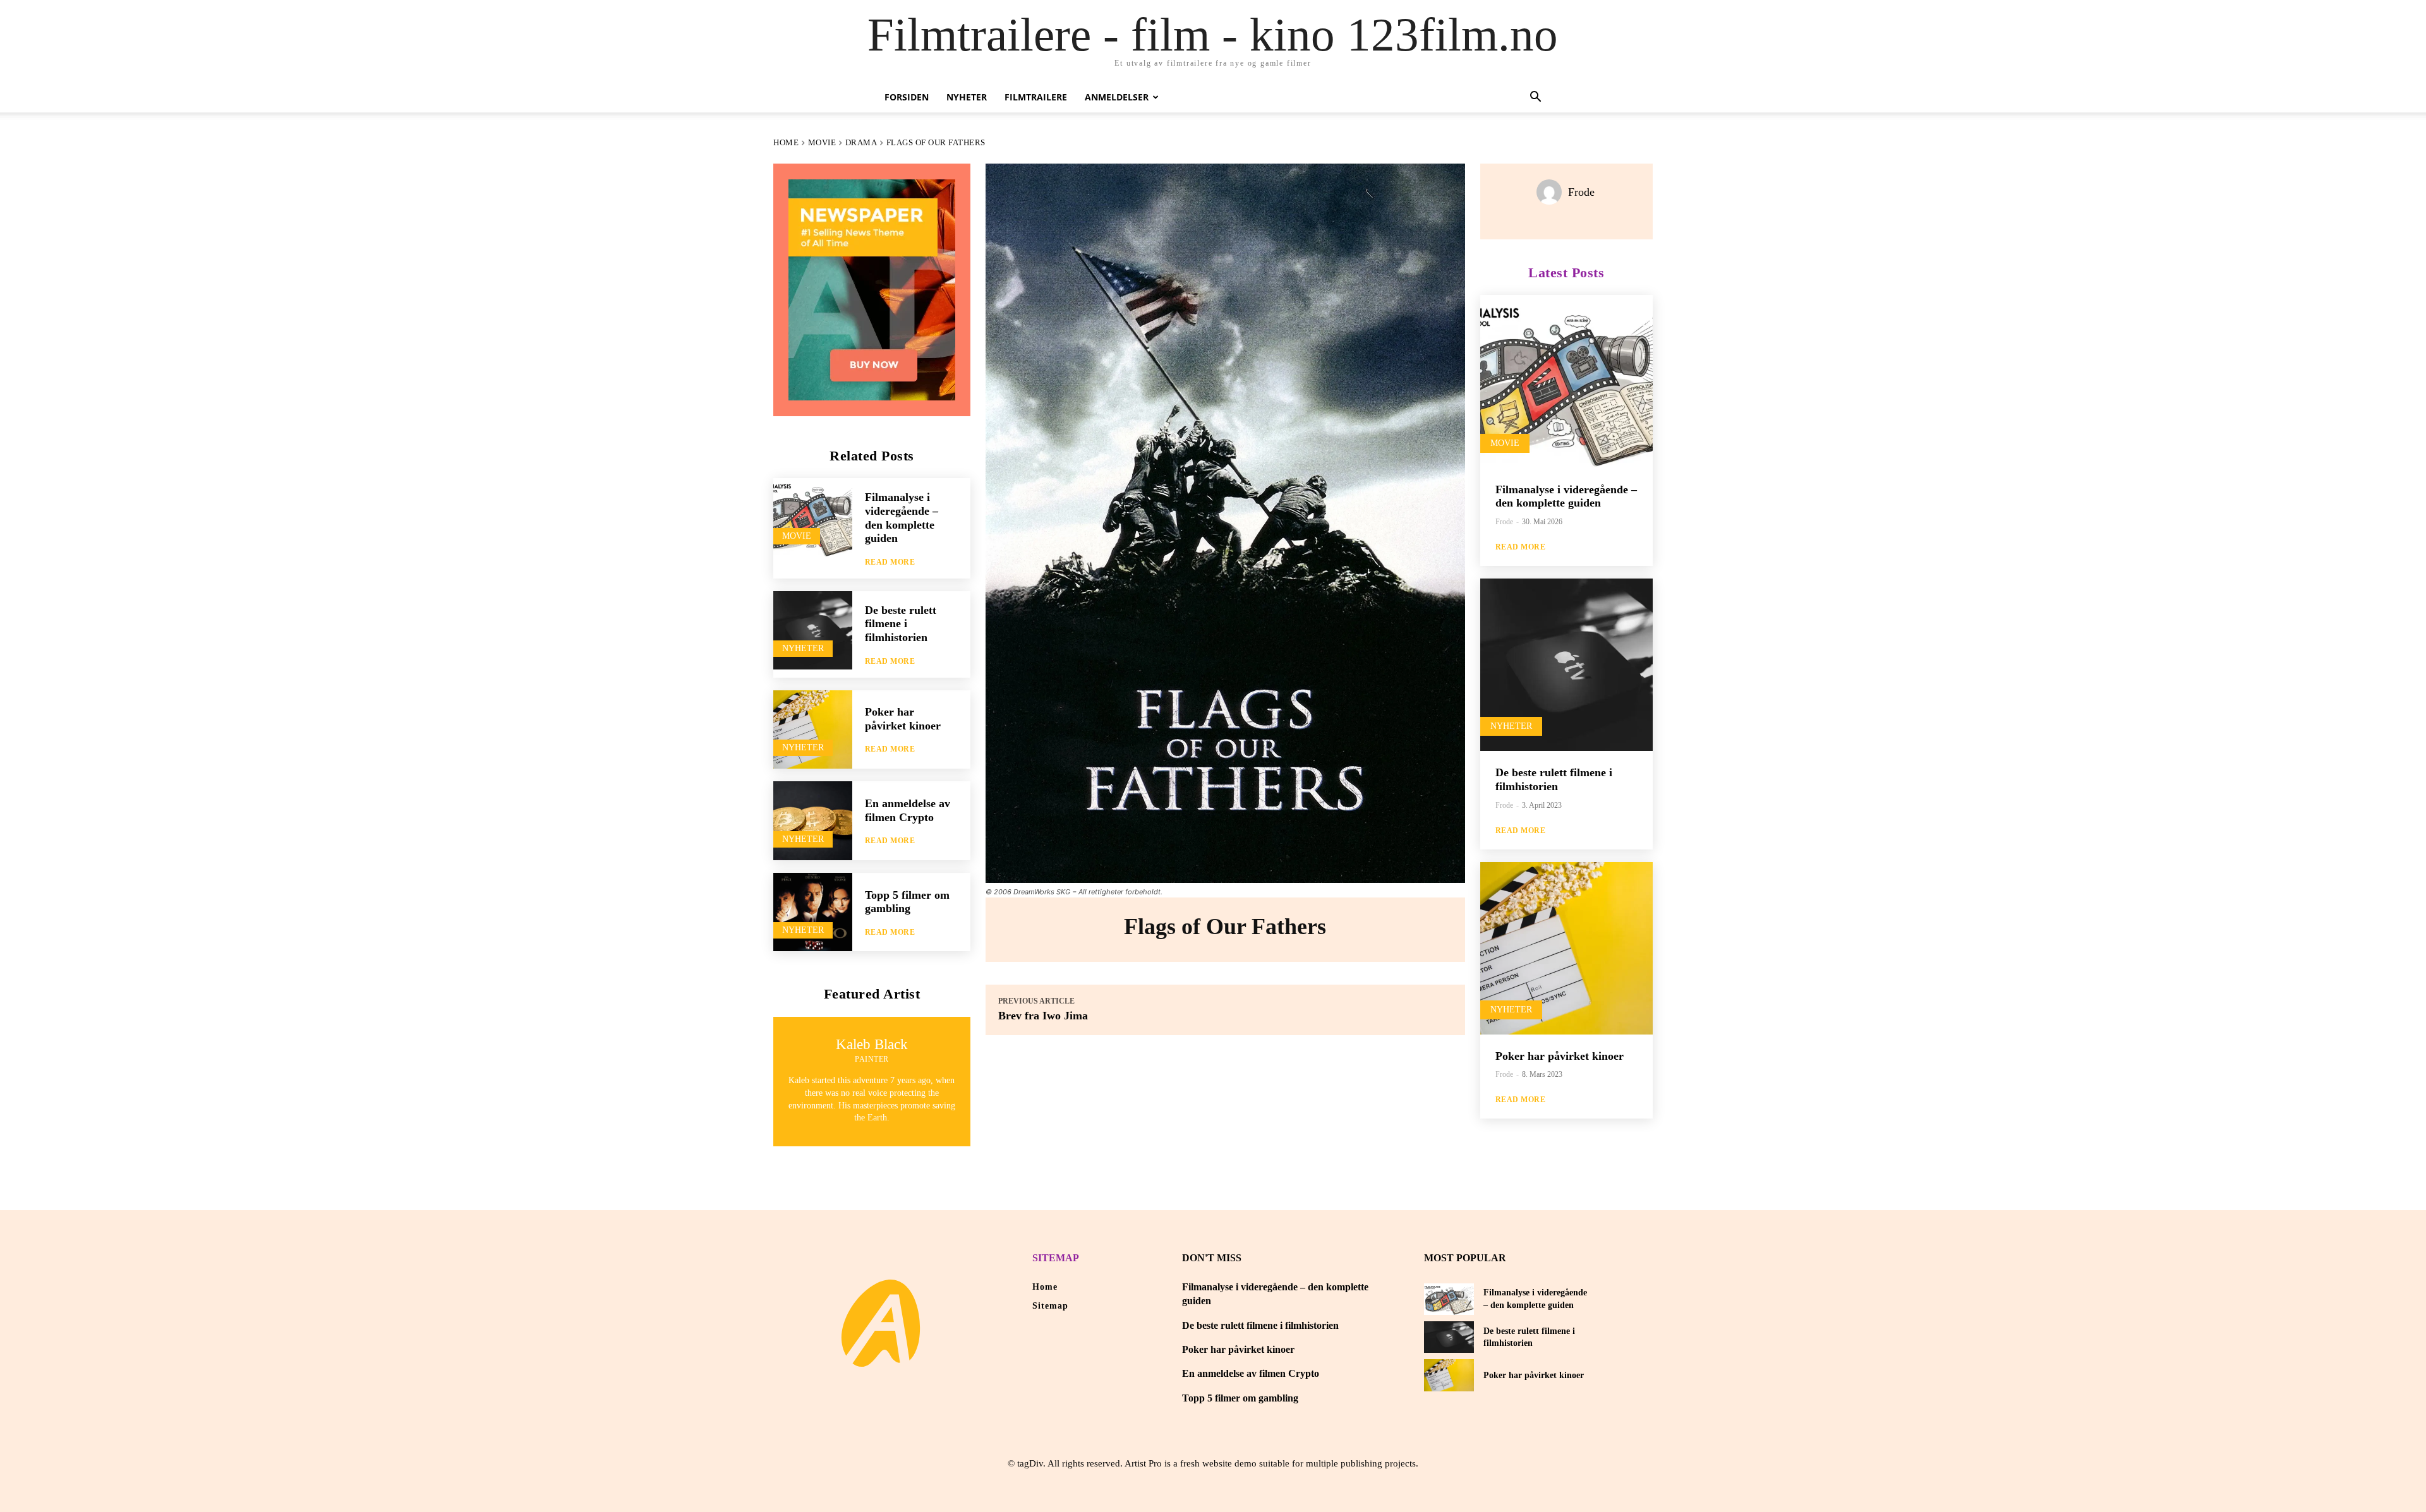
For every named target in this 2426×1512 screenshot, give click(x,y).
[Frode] (1552, 192)
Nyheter (967, 97)
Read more (890, 562)
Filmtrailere (1036, 97)
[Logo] (881, 1323)
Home (786, 142)
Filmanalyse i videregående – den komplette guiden (1566, 496)
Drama (861, 142)
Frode (1581, 192)
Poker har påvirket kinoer (903, 719)
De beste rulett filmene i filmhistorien (901, 624)
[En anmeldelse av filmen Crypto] (813, 821)
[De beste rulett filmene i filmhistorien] (813, 631)
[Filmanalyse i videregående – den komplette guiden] (813, 518)
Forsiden (907, 97)
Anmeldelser (1117, 97)
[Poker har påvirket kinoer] (813, 730)
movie (822, 142)
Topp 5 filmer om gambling (907, 902)
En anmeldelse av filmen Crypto (1251, 1373)
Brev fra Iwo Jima (1043, 1016)
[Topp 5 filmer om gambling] (813, 912)
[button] (1535, 98)
